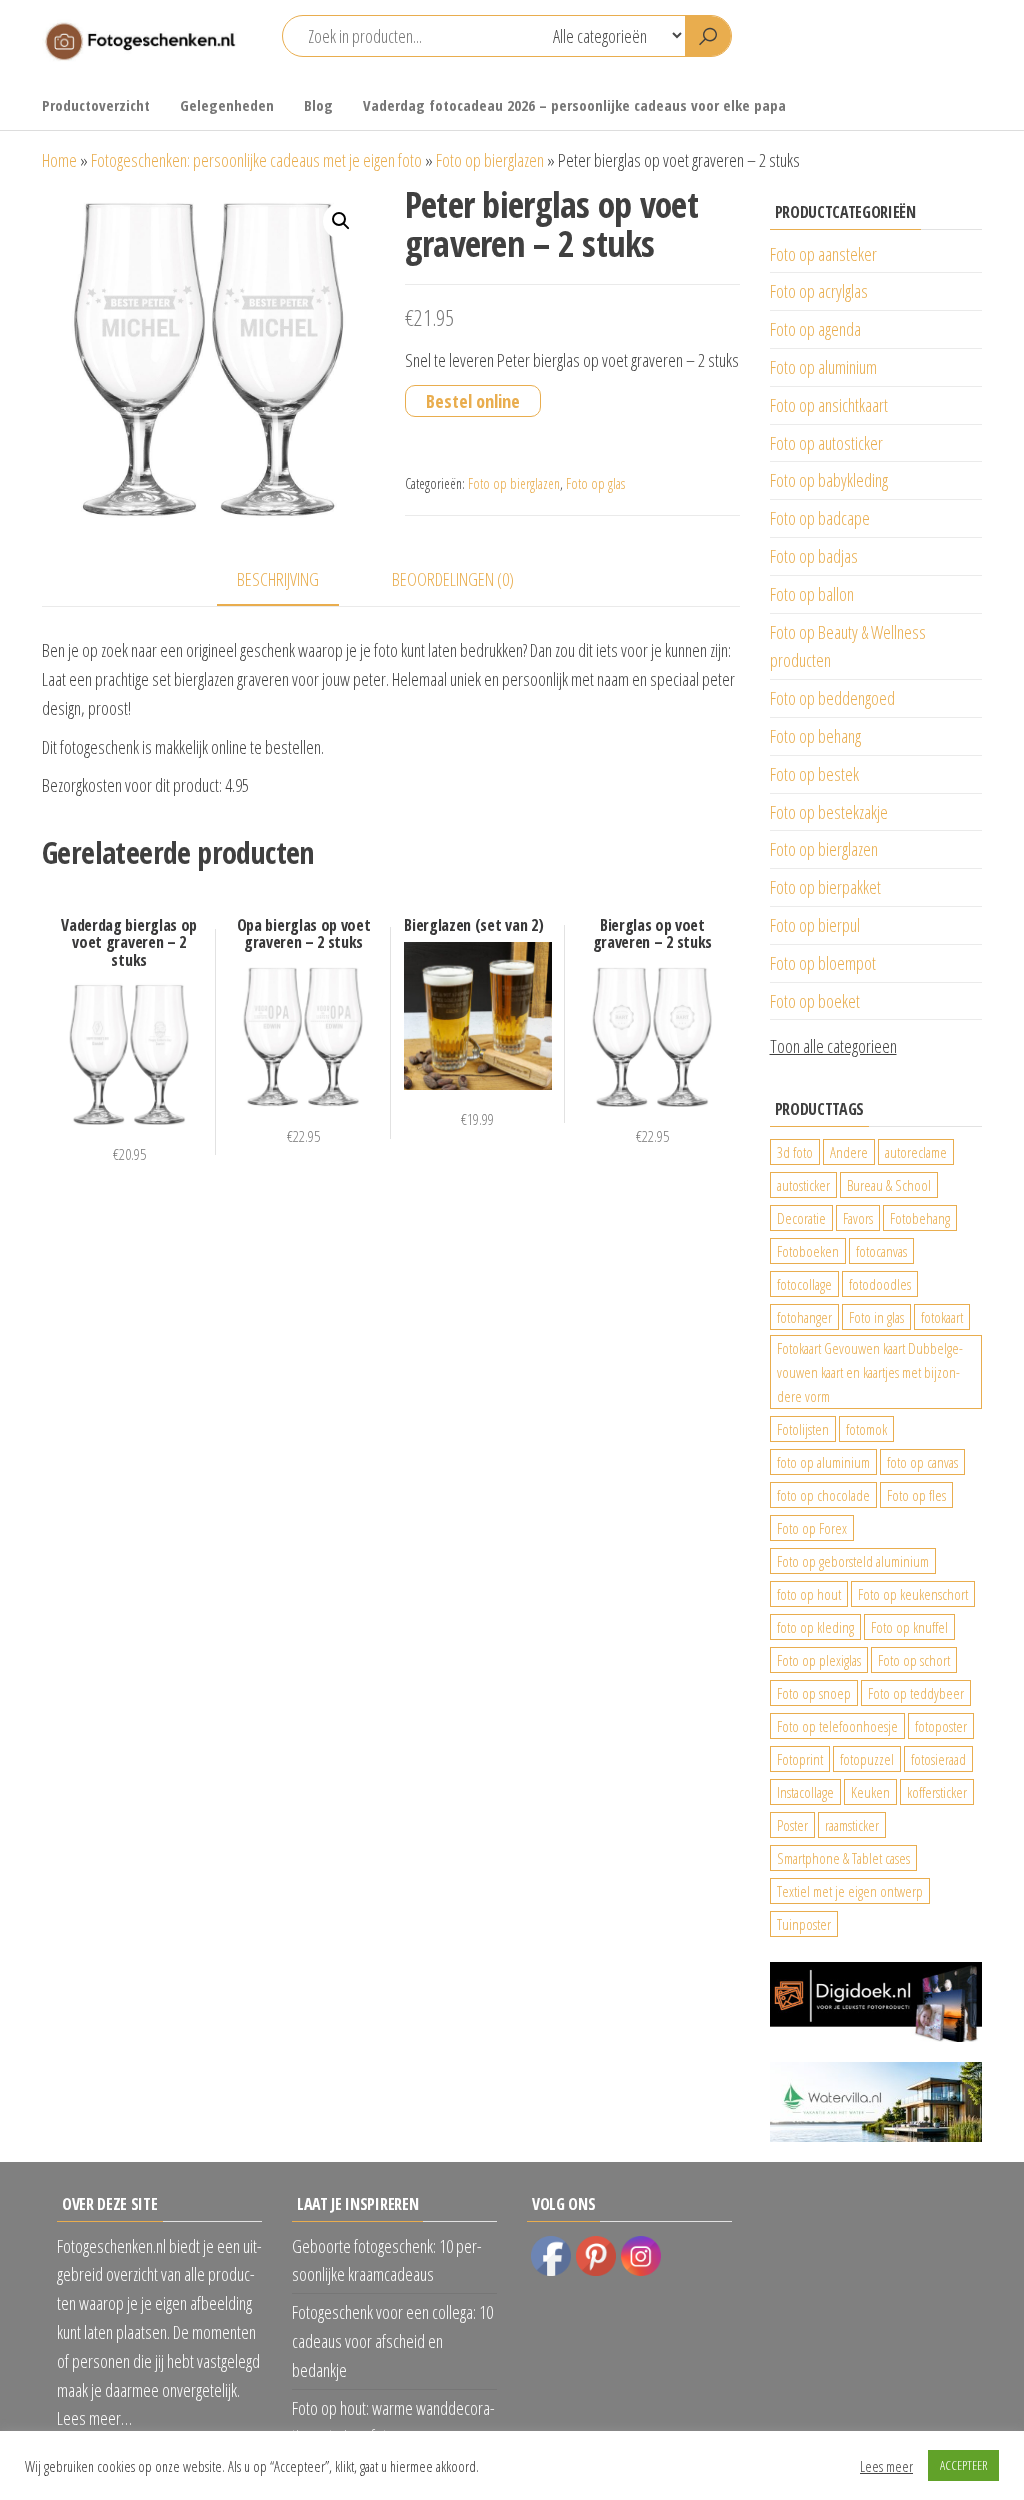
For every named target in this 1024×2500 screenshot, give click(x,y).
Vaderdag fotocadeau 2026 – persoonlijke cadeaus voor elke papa (574, 105)
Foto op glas (595, 483)
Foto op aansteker (823, 254)
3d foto (795, 1152)
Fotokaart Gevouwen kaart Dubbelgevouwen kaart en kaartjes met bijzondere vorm (870, 1372)
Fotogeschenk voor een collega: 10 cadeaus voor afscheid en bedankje (392, 2341)
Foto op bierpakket (825, 887)
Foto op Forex (812, 1528)
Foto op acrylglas (819, 291)
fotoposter (941, 1726)
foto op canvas (922, 1462)
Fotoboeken (808, 1251)
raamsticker (852, 1825)
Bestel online (473, 401)
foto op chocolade (823, 1495)
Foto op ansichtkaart (829, 405)
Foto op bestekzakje (829, 812)
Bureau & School (889, 1185)
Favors (858, 1218)
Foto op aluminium (823, 367)
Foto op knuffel (909, 1627)
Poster (792, 1825)
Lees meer (886, 2466)
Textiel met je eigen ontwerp (850, 1891)
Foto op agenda (815, 329)
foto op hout (809, 1594)
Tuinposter (804, 1924)
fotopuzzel (867, 1759)
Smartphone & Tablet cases (843, 1858)
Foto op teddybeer (916, 1693)
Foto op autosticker (826, 443)
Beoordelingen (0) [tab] (453, 579)
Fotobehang (920, 1218)
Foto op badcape (820, 518)
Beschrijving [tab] (278, 579)
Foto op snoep (814, 1693)
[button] (341, 221)
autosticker (803, 1185)
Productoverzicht (96, 105)
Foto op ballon (812, 594)
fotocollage (804, 1284)
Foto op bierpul (815, 925)
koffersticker (937, 1792)
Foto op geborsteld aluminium (853, 1561)
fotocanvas (881, 1251)
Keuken (870, 1792)
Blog (318, 105)
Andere (849, 1152)
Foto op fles (916, 1495)
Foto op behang (815, 736)
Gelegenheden (227, 105)
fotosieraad (938, 1759)
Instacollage (805, 1792)
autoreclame (916, 1152)
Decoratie (801, 1218)
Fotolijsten (803, 1429)
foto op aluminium (823, 1462)
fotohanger (804, 1317)
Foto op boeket (815, 1001)
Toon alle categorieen (833, 1046)
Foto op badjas (814, 556)
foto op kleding (815, 1627)
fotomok (866, 1429)
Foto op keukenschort (913, 1594)
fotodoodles (880, 1284)
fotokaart (942, 1317)
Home (59, 160)
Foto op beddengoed (832, 698)
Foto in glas (876, 1317)
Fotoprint (800, 1759)
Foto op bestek (814, 774)
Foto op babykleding (829, 480)
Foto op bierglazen (490, 160)
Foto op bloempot (823, 963)
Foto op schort (914, 1660)
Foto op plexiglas (819, 1660)
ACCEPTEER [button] (963, 2465)
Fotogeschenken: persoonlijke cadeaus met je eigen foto (256, 160)
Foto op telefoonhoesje (837, 1726)
